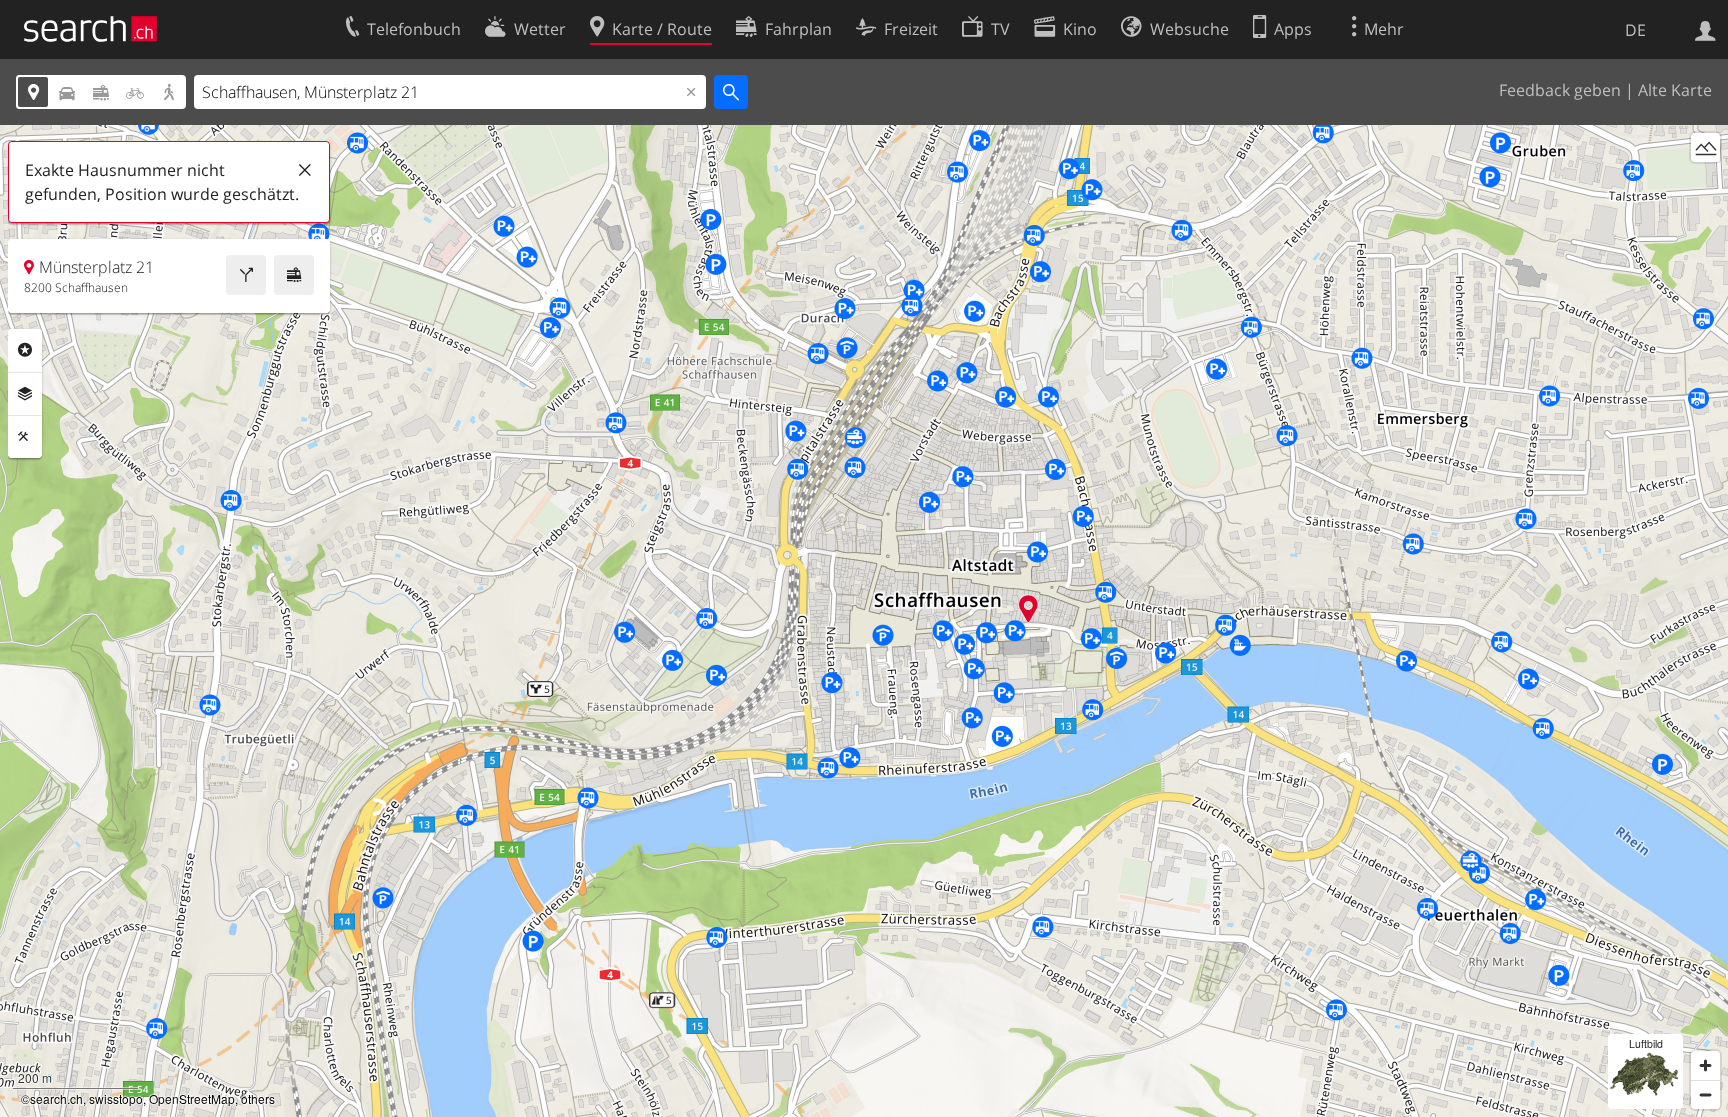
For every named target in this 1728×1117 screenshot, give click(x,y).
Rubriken (25, 350)
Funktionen (25, 437)
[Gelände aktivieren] (1705, 147)
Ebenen (25, 394)
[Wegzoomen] (1705, 1094)
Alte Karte (1675, 90)
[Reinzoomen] (1705, 1065)
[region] (864, 621)
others (258, 1098)
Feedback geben (1560, 90)
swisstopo (116, 1098)
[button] (1028, 608)
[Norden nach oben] (1705, 184)
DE (1635, 30)
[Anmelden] (1705, 29)
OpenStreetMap (192, 1098)
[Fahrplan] (294, 275)
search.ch (56, 1098)
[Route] (246, 275)
